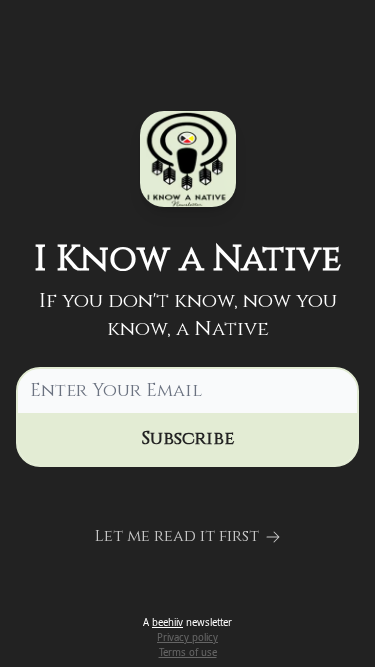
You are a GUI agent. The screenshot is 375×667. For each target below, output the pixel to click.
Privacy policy (187, 637)
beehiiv (167, 622)
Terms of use (188, 652)
